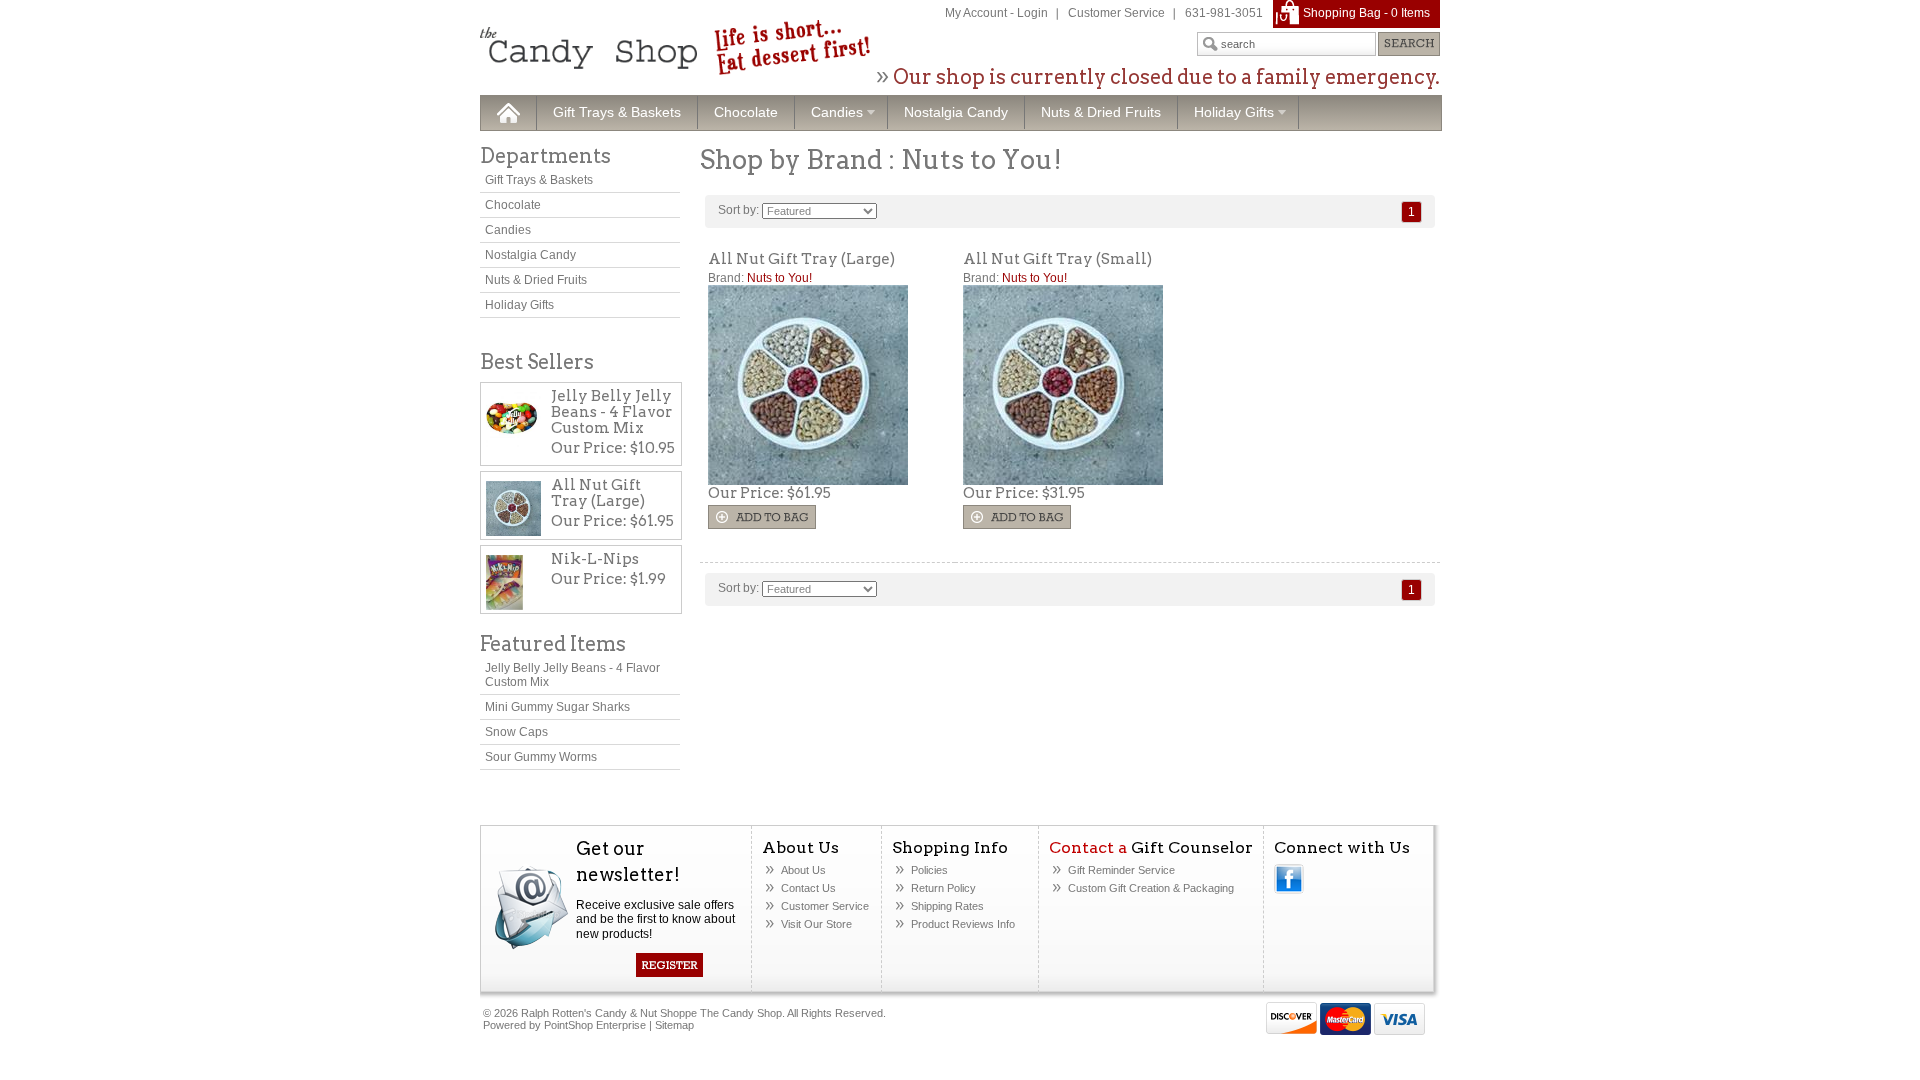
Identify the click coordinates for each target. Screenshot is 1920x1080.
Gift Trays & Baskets (617, 112)
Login (1032, 13)
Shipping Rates (947, 906)
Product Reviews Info (963, 924)
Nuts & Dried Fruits (1101, 112)
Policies (929, 870)
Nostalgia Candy (956, 112)
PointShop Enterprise (595, 1025)
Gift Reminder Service (1121, 870)
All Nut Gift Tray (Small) (1057, 259)
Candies (829, 113)
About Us (803, 870)
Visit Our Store (816, 924)
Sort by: (738, 210)
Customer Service (1116, 13)
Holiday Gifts (1226, 113)
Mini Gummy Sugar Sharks (557, 707)
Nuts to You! (779, 278)
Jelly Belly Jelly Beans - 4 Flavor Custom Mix (611, 412)
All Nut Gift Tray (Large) (801, 259)
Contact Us (808, 888)
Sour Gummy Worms (541, 757)
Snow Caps (516, 732)
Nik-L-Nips (595, 559)
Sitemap (674, 1025)
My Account (976, 13)
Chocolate (746, 112)
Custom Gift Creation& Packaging (1151, 888)
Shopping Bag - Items (1366, 13)
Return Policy (943, 888)
